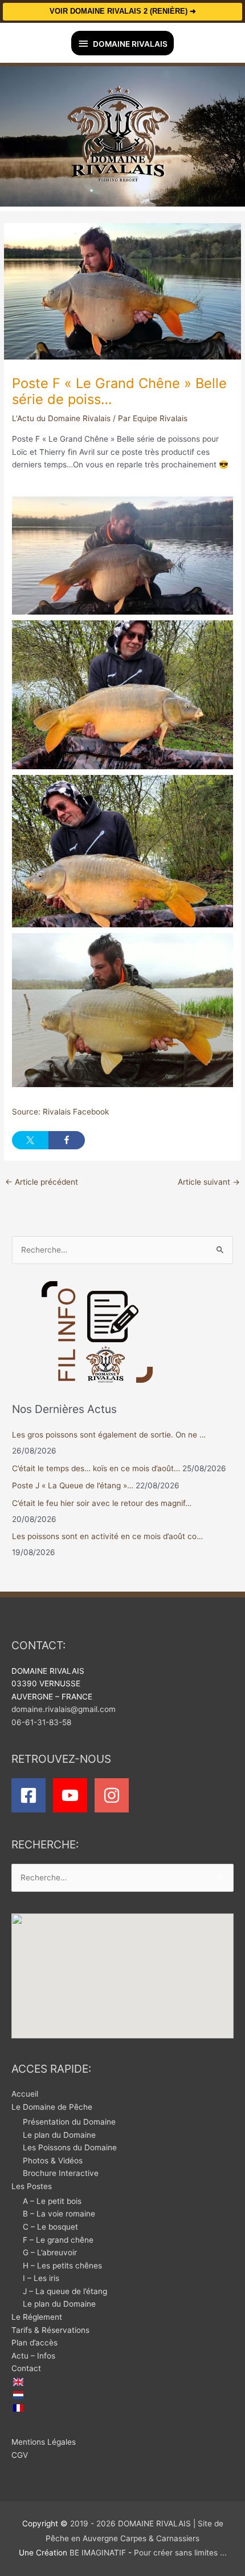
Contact (26, 2368)
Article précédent (42, 1182)
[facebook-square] (31, 1795)
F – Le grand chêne (58, 2240)
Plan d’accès (34, 2343)
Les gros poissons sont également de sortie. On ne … (109, 1435)
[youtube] (73, 1795)
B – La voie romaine (59, 2214)
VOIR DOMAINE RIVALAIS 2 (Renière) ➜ (123, 11)
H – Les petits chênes (62, 2266)
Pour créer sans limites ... (179, 2553)
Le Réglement (37, 2317)
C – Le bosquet (50, 2227)
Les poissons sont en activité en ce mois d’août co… (107, 1536)
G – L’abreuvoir (50, 2252)
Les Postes (32, 2186)
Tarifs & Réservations (50, 2330)
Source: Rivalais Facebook (60, 1112)
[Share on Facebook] (67, 1140)
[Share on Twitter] (30, 1140)
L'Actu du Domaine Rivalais (61, 418)
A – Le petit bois (52, 2201)
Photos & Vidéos (53, 2161)
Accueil (25, 2094)
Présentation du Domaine (69, 2122)
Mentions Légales (44, 2442)
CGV (20, 2455)
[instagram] (114, 1795)
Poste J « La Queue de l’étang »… (73, 1485)
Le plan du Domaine (59, 2135)
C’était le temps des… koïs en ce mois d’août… (96, 1468)
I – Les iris (41, 2278)
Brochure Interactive (61, 2173)
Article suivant (209, 1182)
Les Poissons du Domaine (70, 2147)
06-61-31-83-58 (41, 1722)
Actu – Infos (33, 2356)
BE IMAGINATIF (98, 2553)
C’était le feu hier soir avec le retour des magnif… (102, 1503)
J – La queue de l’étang (65, 2291)
